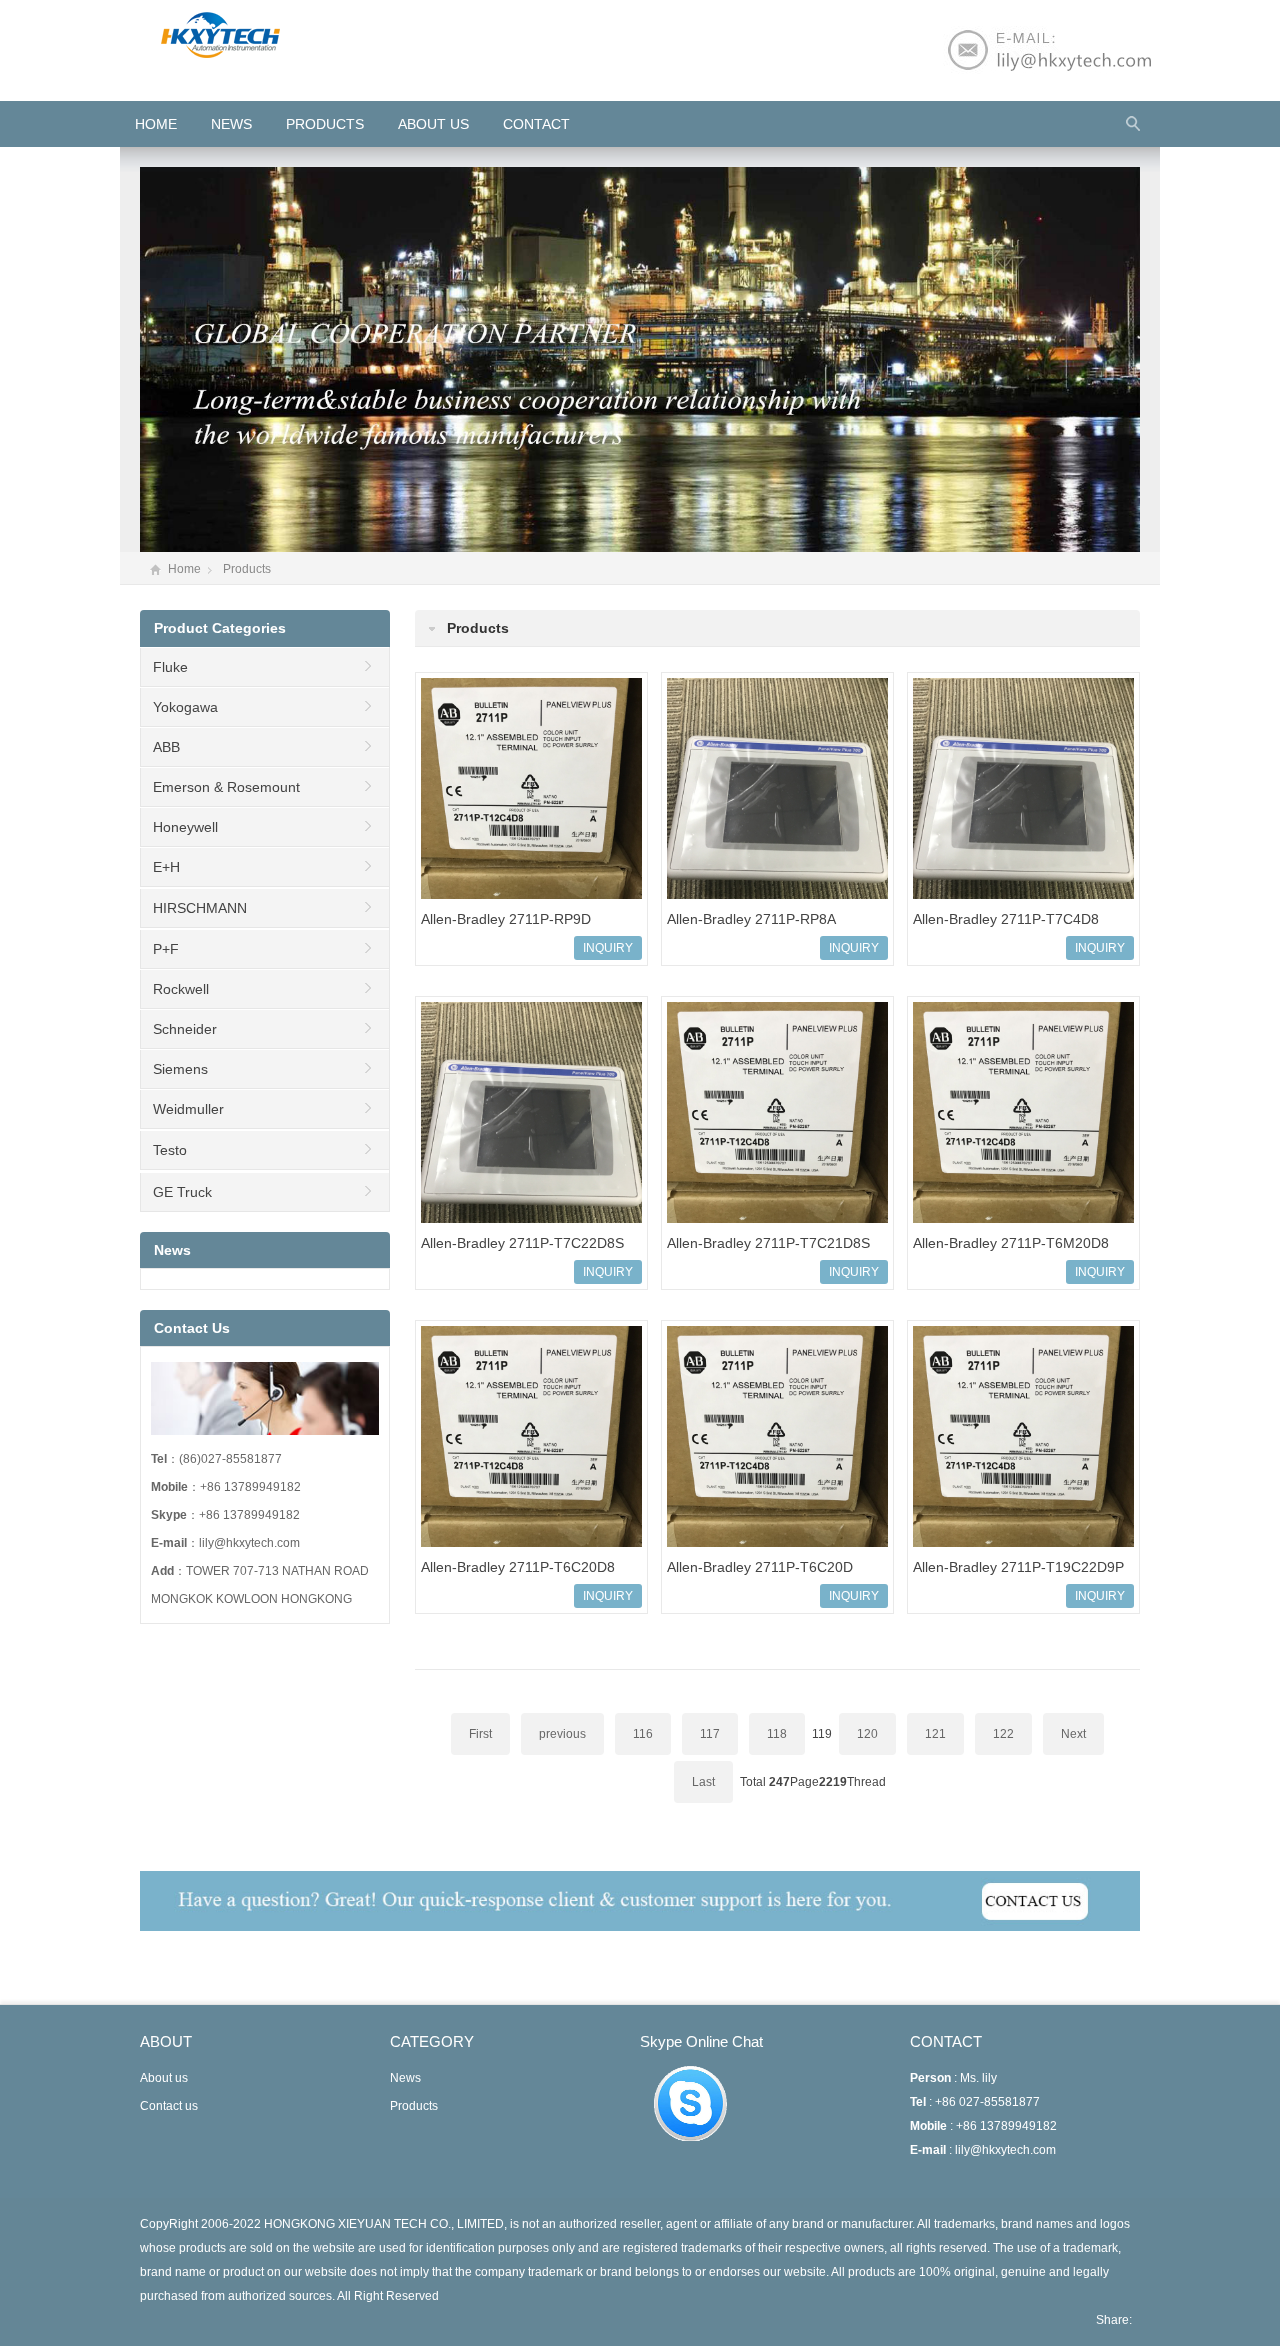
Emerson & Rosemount (226, 787)
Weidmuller (188, 1109)
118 (777, 1734)
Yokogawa (185, 707)
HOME (156, 124)
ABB (166, 747)
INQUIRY (608, 948)
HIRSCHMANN (200, 908)
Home (184, 569)
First (480, 1734)
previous (562, 1734)
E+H (166, 867)
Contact (536, 124)
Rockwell (181, 989)
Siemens (180, 1069)
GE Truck (182, 1192)
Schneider (185, 1029)
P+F (166, 949)
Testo (170, 1150)
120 (867, 1734)
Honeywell (185, 827)
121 (935, 1734)
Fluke (170, 667)
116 (643, 1734)
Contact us (169, 2106)
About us (433, 124)
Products (325, 124)
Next (1073, 1734)
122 (1003, 1734)
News (231, 124)
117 (710, 1734)
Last (703, 1782)
